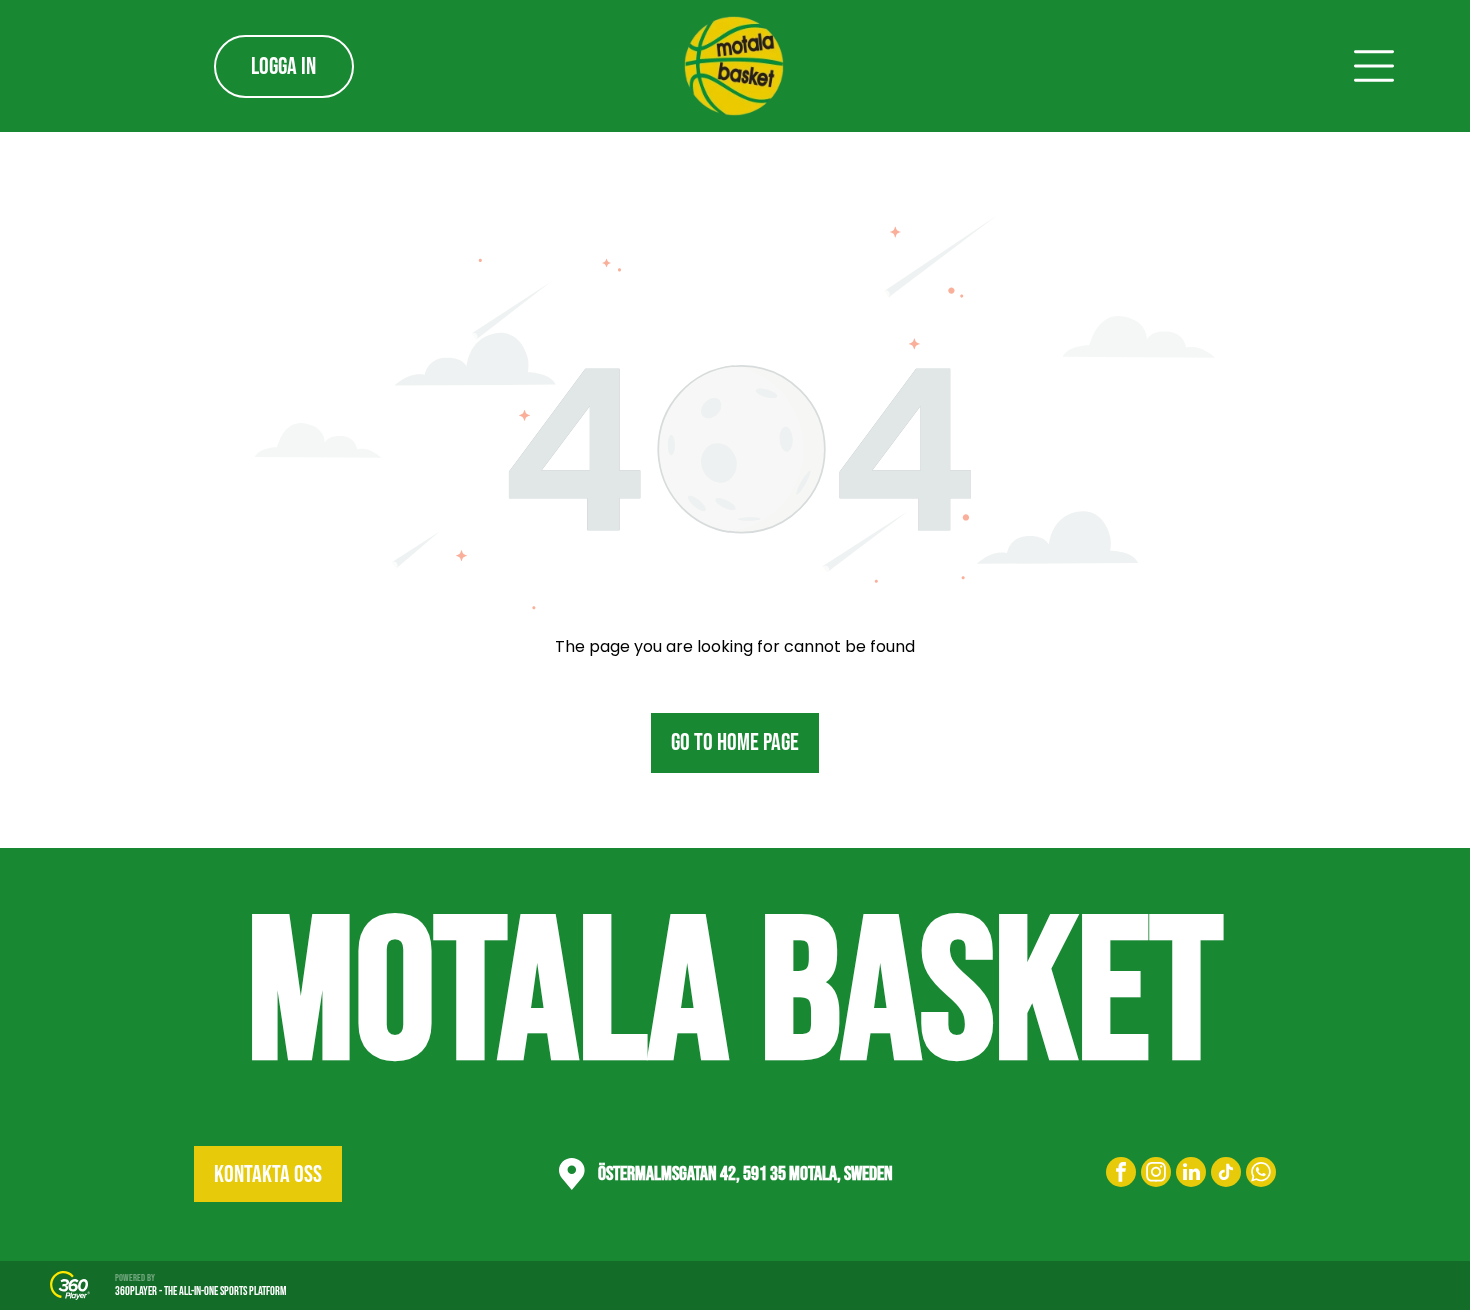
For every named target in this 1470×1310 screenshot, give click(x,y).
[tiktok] (1226, 1174)
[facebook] (1121, 1174)
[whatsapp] (1261, 1174)
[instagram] (1156, 1174)
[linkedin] (1191, 1174)
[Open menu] (1374, 66)
